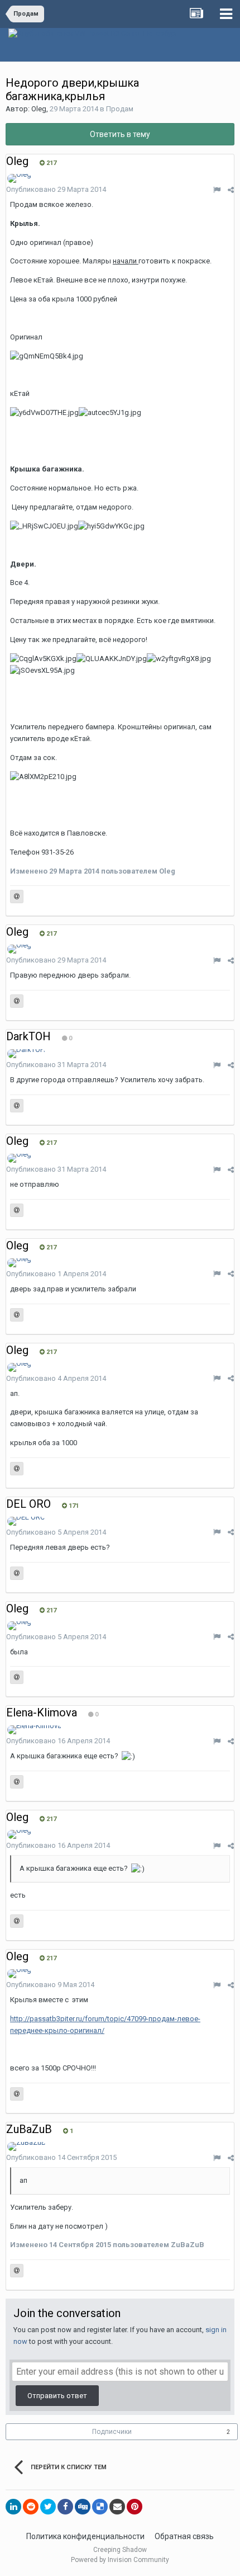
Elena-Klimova (42, 1712)
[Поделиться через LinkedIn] (13, 2507)
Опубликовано (56, 189)
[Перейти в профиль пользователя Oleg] (19, 178)
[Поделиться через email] (117, 2507)
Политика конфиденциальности (85, 2536)
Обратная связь (184, 2536)
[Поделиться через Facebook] (65, 2507)
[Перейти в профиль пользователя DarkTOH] (26, 1054)
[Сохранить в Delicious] (100, 2507)
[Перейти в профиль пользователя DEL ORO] (26, 1521)
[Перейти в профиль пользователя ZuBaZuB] (27, 2146)
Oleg (39, 109)
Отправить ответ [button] (57, 2396)
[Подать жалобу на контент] (217, 190)
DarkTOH (28, 1036)
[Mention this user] (17, 897)
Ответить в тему (120, 134)
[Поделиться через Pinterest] (135, 2507)
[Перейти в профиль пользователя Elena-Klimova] (34, 1730)
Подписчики (112, 2432)
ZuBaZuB (29, 2129)
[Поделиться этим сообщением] (231, 190)
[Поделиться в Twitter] (48, 2507)
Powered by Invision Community (120, 2560)
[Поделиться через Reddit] (31, 2507)
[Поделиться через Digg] (83, 2507)
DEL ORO (28, 1504)
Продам (120, 109)
